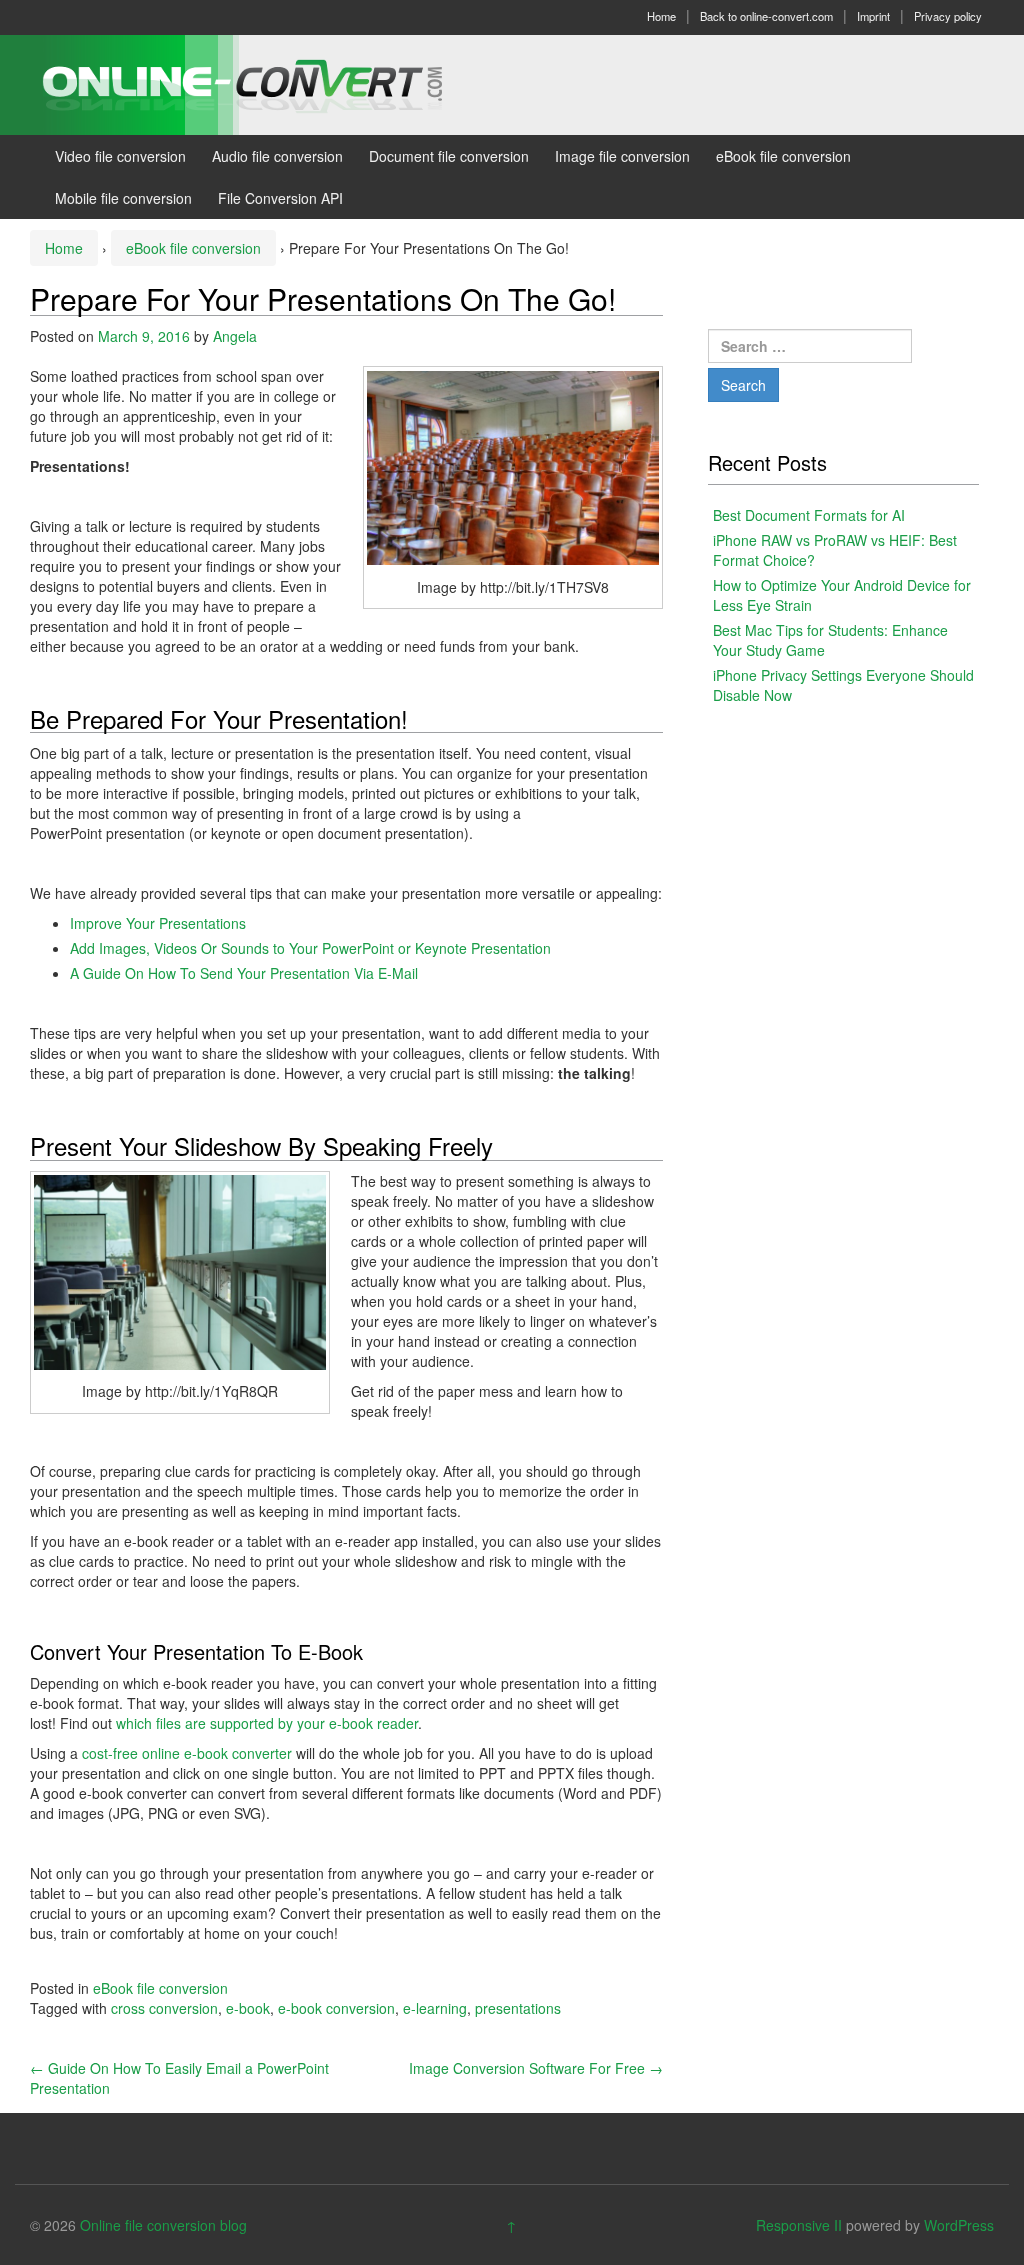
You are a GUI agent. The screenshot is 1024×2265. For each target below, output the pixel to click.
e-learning (435, 2008)
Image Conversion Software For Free (536, 2068)
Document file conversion (449, 156)
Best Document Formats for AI (809, 515)
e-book (248, 2008)
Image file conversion (622, 156)
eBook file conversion (783, 156)
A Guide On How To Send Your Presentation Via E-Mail (244, 973)
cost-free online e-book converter (187, 1753)
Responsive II (799, 2225)
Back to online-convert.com (766, 16)
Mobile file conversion (123, 198)
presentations (518, 2008)
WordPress (959, 2225)
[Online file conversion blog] (272, 83)
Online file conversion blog (163, 2225)
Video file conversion (120, 156)
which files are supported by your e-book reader (267, 1723)
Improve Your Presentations (158, 923)
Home (661, 16)
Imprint (873, 16)
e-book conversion (336, 2008)
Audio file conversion (277, 156)
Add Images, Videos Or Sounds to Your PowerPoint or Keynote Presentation (310, 948)
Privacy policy (948, 16)
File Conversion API (280, 198)
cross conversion (164, 2008)
